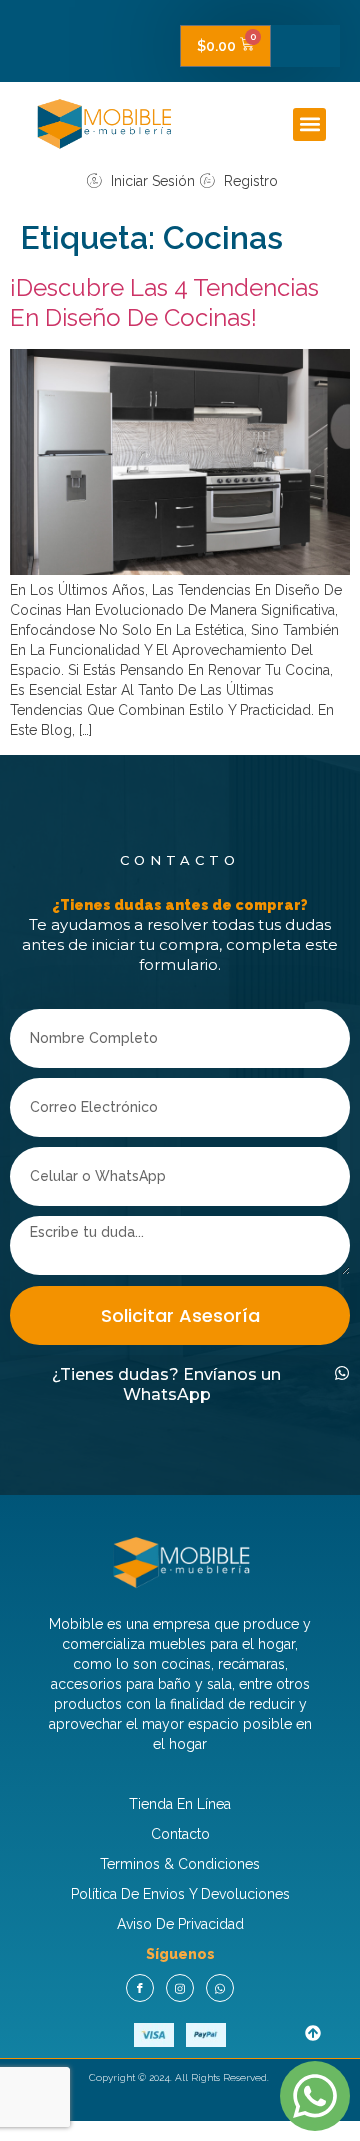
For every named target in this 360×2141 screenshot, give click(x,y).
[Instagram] (180, 1988)
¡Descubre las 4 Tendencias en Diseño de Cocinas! (164, 302)
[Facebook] (140, 1988)
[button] (309, 124)
